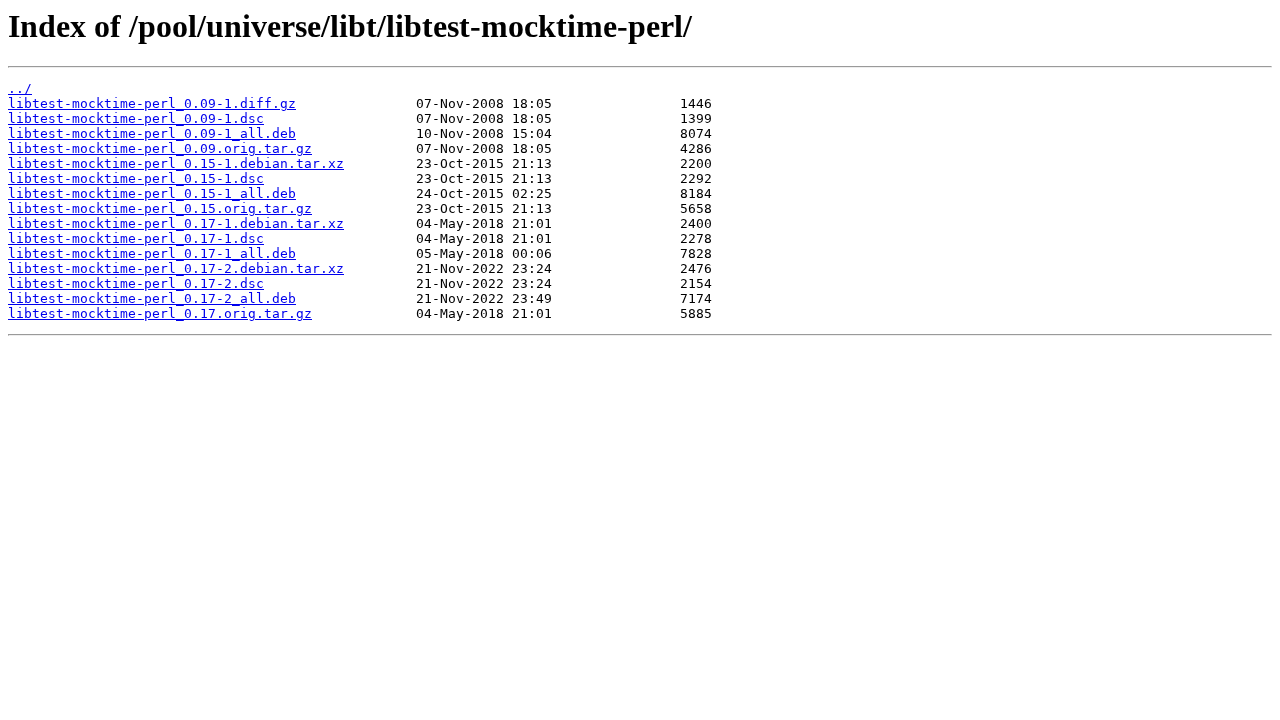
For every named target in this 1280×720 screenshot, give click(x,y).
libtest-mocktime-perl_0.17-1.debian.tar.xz (176, 223)
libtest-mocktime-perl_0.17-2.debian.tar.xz (176, 268)
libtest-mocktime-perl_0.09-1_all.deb (152, 133)
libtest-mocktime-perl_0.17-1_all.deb (152, 253)
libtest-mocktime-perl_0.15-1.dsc (136, 178)
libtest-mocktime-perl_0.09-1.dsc (136, 118)
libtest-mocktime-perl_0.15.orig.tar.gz (160, 208)
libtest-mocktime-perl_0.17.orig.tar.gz (160, 313)
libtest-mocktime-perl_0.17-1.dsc (136, 238)
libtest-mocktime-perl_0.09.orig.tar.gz (160, 148)
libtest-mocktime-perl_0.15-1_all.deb (152, 193)
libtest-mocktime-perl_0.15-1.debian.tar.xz (176, 163)
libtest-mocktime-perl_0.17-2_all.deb (152, 298)
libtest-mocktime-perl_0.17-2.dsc (136, 283)
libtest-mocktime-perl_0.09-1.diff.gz (152, 103)
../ (20, 88)
